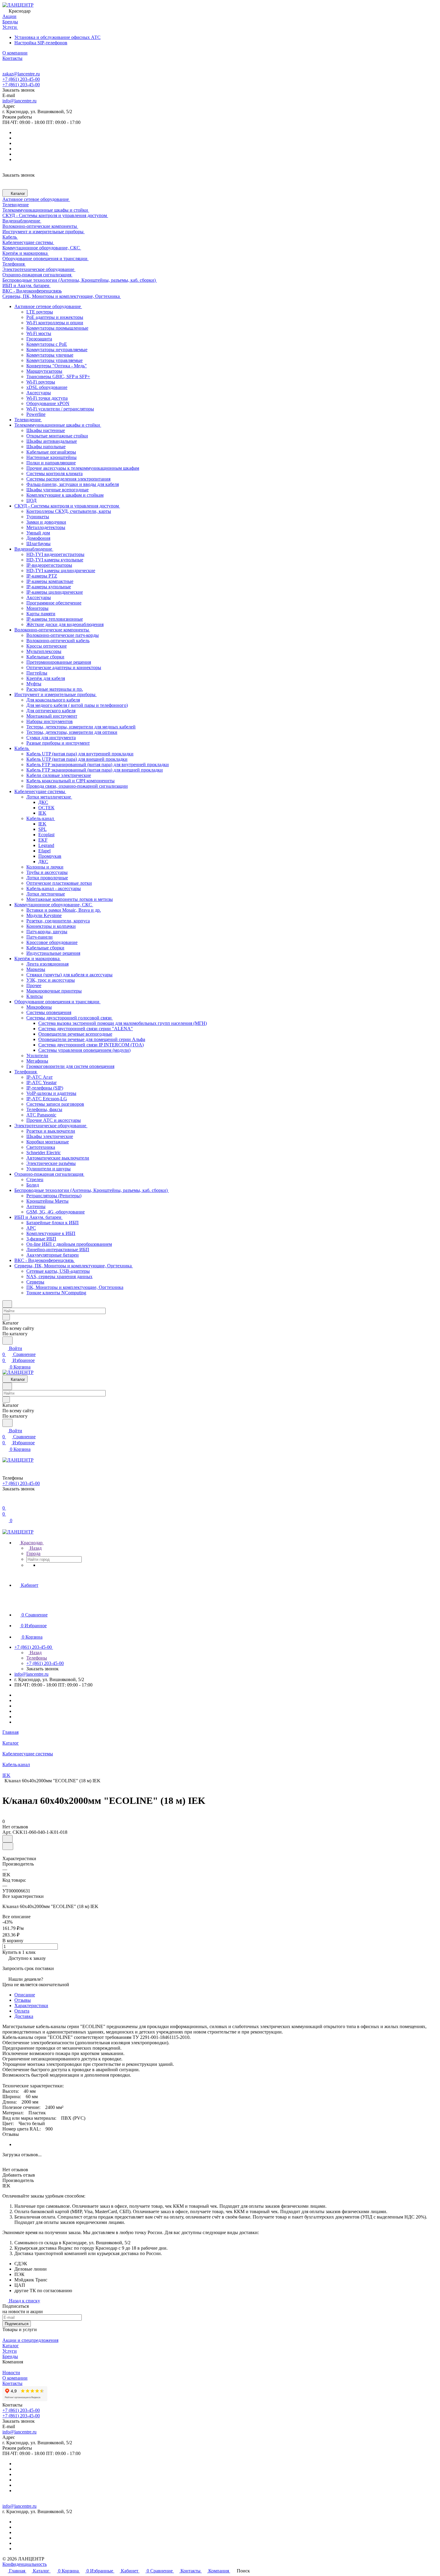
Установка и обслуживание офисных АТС (57, 37)
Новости (11, 2373)
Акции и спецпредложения (30, 2340)
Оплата (22, 2011)
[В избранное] (7, 1839)
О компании (15, 2378)
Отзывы (23, 2000)
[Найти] (7, 1341)
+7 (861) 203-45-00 (21, 79)
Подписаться (17, 2324)
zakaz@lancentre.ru (21, 74)
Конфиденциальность (25, 2564)
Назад (35, 1548)
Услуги (10, 2351)
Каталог (11, 2346)
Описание (25, 1995)
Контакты (12, 2383)
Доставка (24, 2016)
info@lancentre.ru (19, 101)
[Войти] (5, 1502)
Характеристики (31, 2006)
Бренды (10, 2356)
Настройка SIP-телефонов (41, 43)
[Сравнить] (8, 1846)
